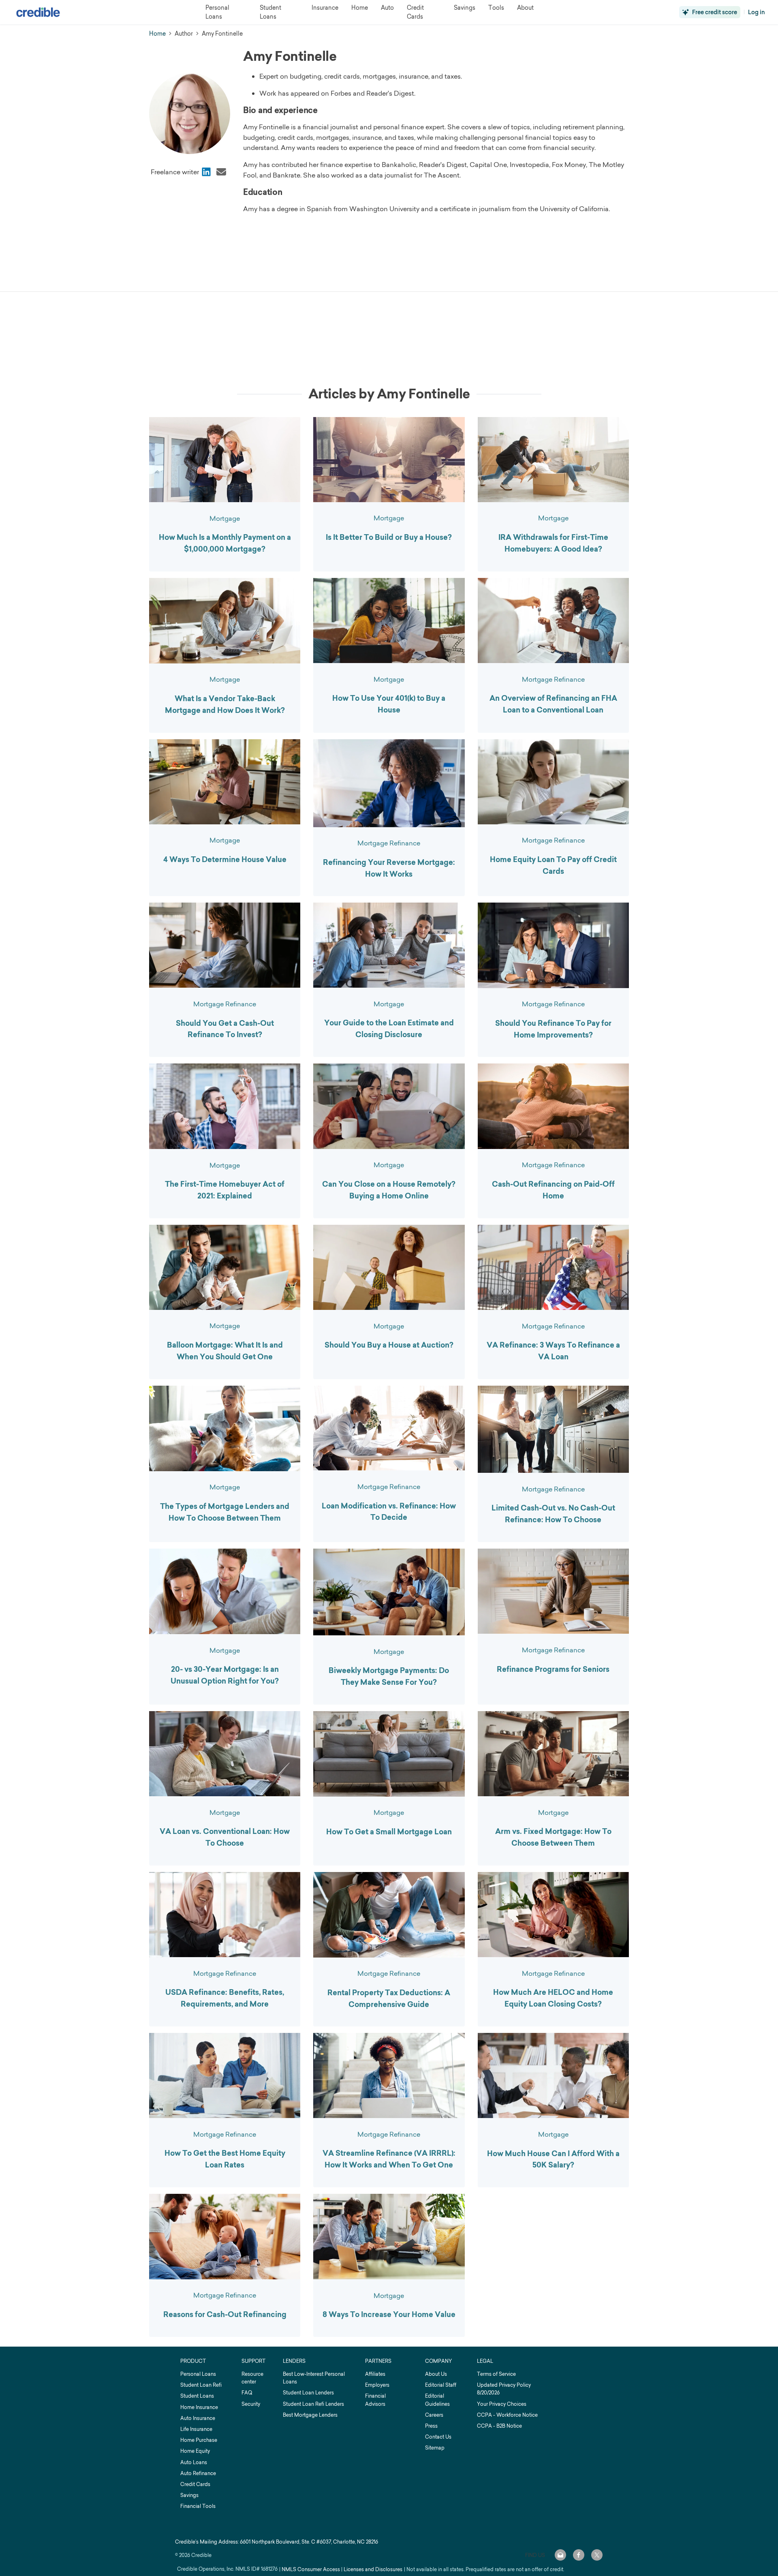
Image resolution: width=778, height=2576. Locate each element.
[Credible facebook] (579, 2555)
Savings (189, 2495)
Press (431, 2426)
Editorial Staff (441, 2385)
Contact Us (438, 2437)
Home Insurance (199, 2407)
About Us (436, 2374)
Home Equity (195, 2451)
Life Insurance (196, 2429)
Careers (434, 2415)
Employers (377, 2385)
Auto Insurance (198, 2418)
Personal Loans (198, 2374)
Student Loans (197, 2396)
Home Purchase (199, 2440)
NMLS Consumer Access (311, 2569)
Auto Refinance (198, 2473)
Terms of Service (496, 2374)
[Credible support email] (560, 2555)
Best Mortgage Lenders (310, 2415)
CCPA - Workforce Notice (507, 2415)
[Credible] (38, 12)
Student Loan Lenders (308, 2393)
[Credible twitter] (597, 2555)
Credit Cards (195, 2484)
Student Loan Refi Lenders (313, 2404)
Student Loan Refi (201, 2385)
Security (251, 2404)
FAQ (247, 2393)
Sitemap (435, 2448)
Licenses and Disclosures (373, 2569)
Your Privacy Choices (502, 2404)
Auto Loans (194, 2462)
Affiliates (375, 2374)
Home (157, 33)
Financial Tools (198, 2506)
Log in (757, 12)
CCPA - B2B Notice (499, 2426)
